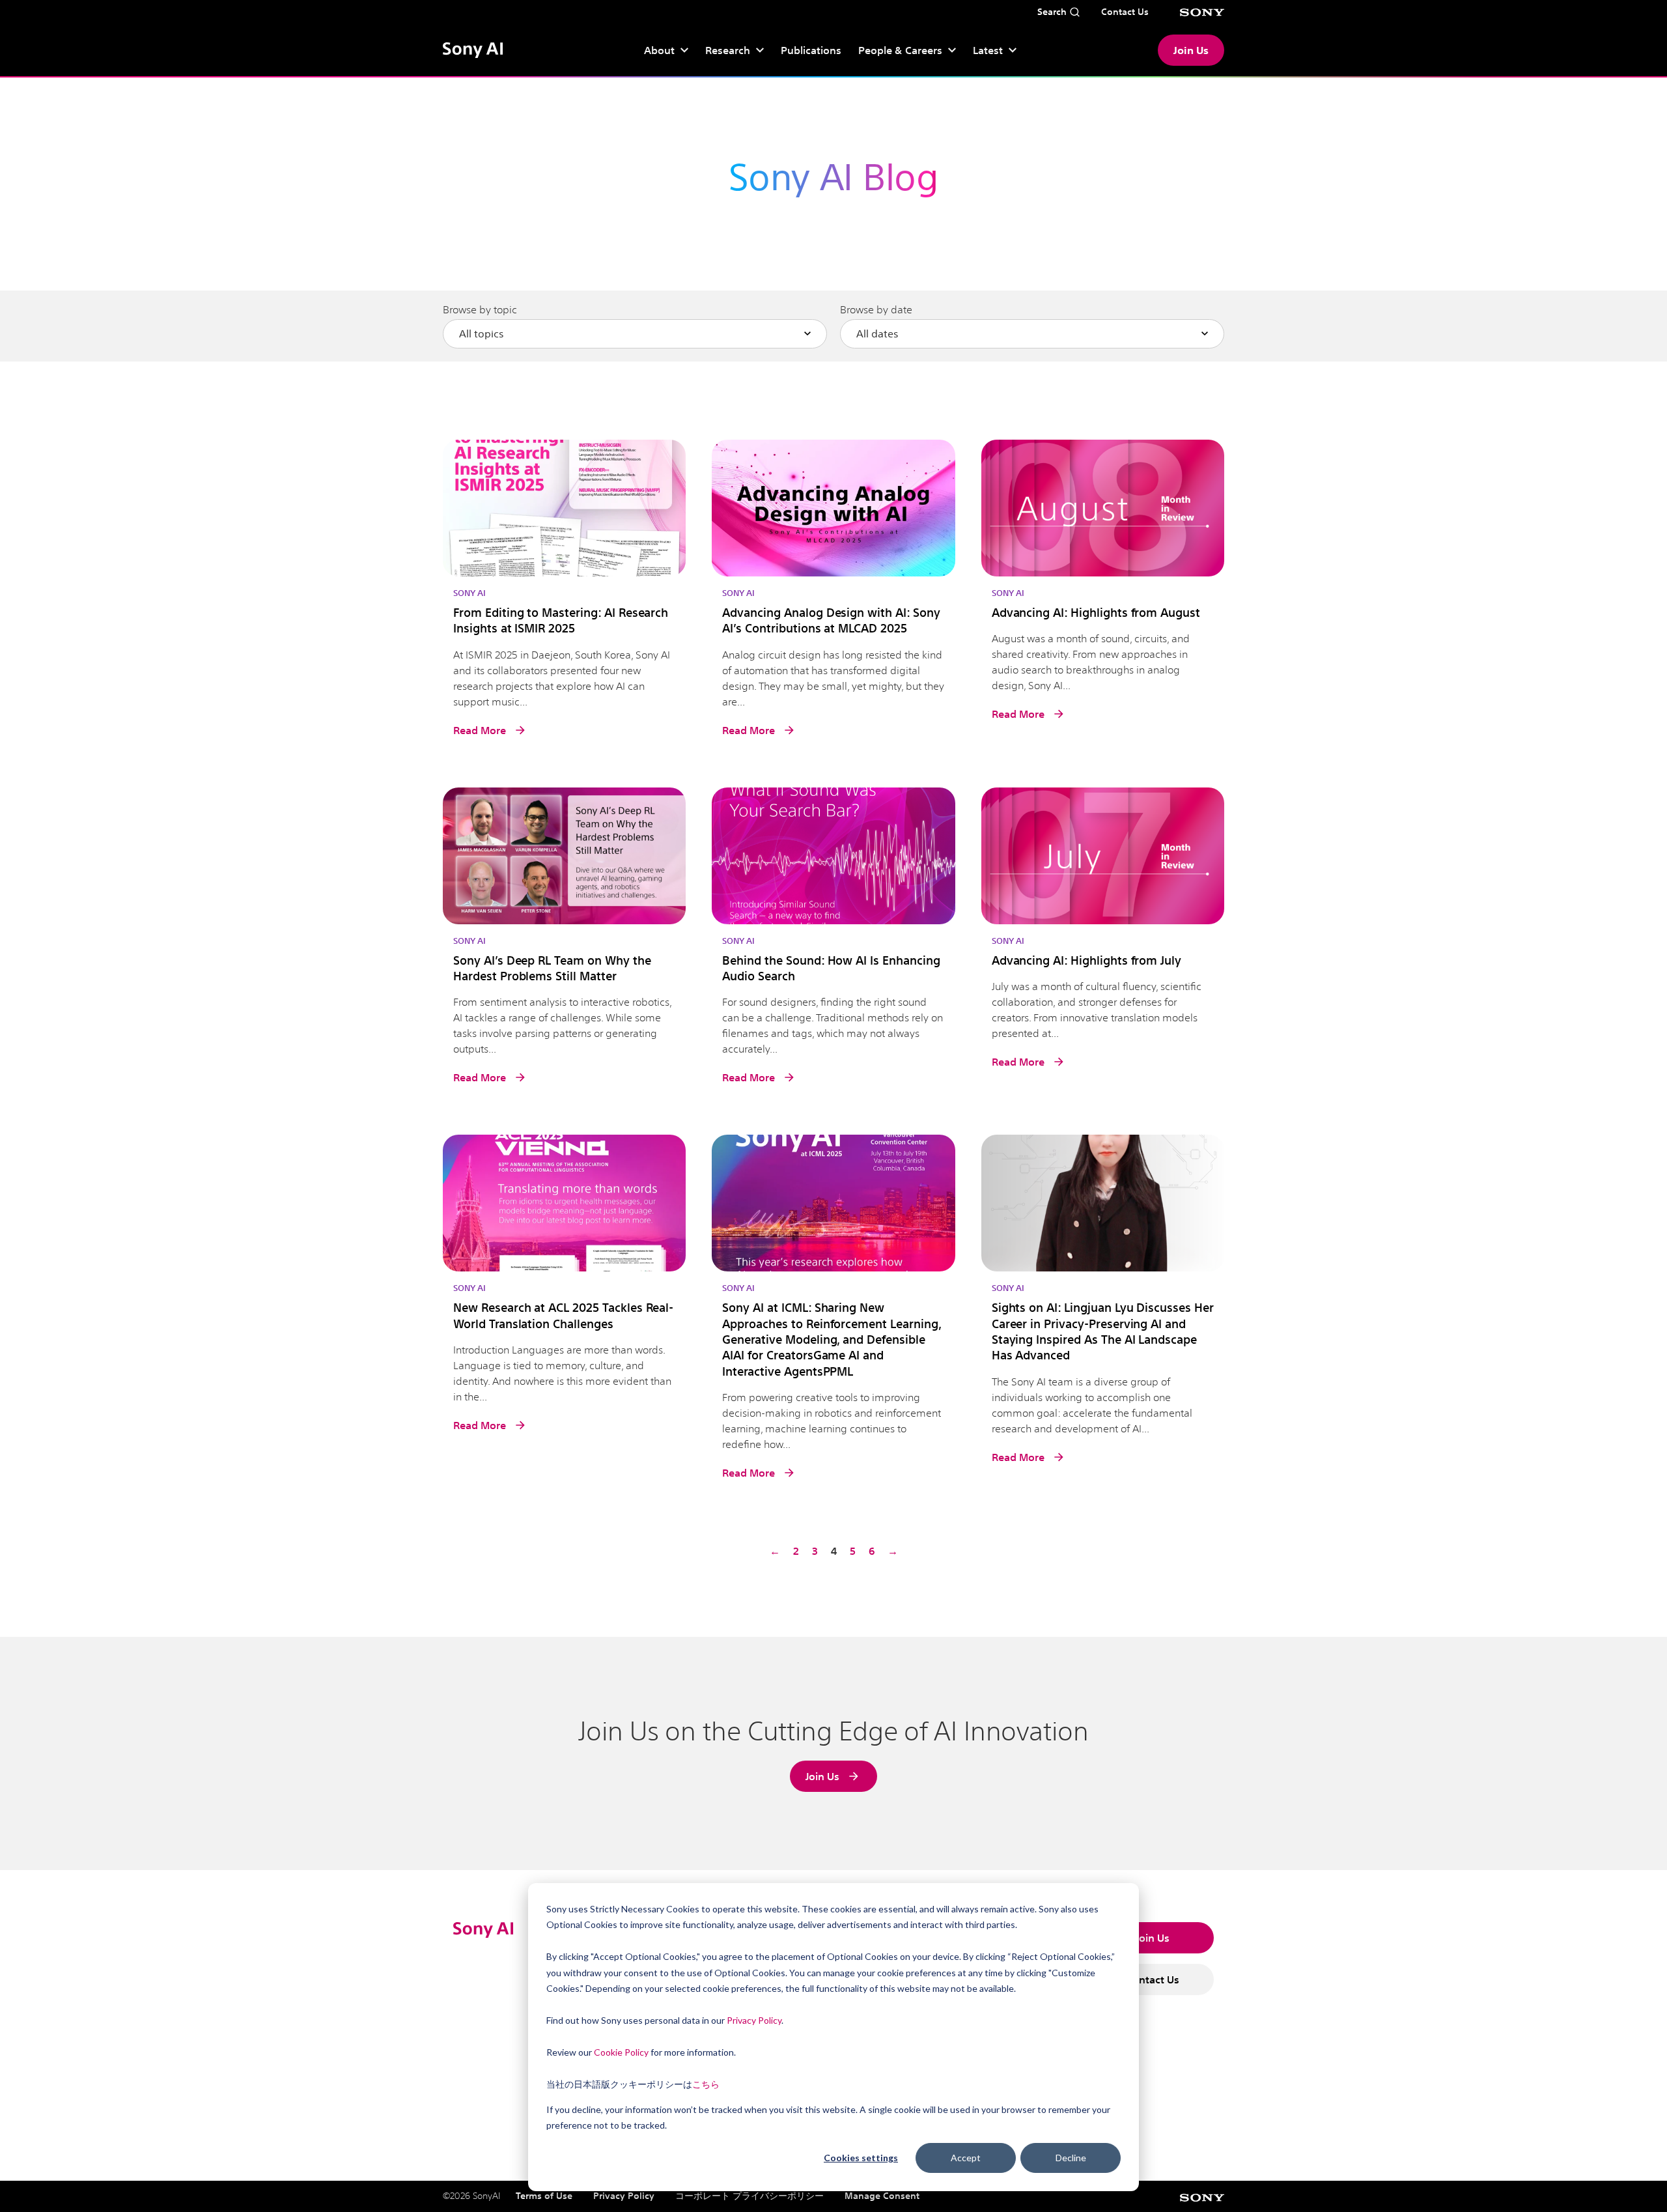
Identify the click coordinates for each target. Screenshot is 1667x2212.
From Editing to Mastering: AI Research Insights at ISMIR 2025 (561, 620)
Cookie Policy (621, 2052)
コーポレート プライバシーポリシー (749, 2196)
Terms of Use (544, 2196)
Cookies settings (861, 2158)
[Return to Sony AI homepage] (473, 50)
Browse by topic (480, 310)
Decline (1071, 2158)
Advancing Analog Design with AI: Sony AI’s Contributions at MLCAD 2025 (831, 620)
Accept (966, 2158)
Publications (811, 50)
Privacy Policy (754, 2020)
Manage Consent (882, 2196)
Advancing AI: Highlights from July (1086, 960)
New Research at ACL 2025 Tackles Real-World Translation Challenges (563, 1315)
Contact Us (1153, 1979)
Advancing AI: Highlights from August (1096, 612)
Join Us (1191, 50)
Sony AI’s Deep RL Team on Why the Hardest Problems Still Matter (552, 968)
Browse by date (876, 310)
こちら (706, 2084)
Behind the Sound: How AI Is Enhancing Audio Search (831, 968)
